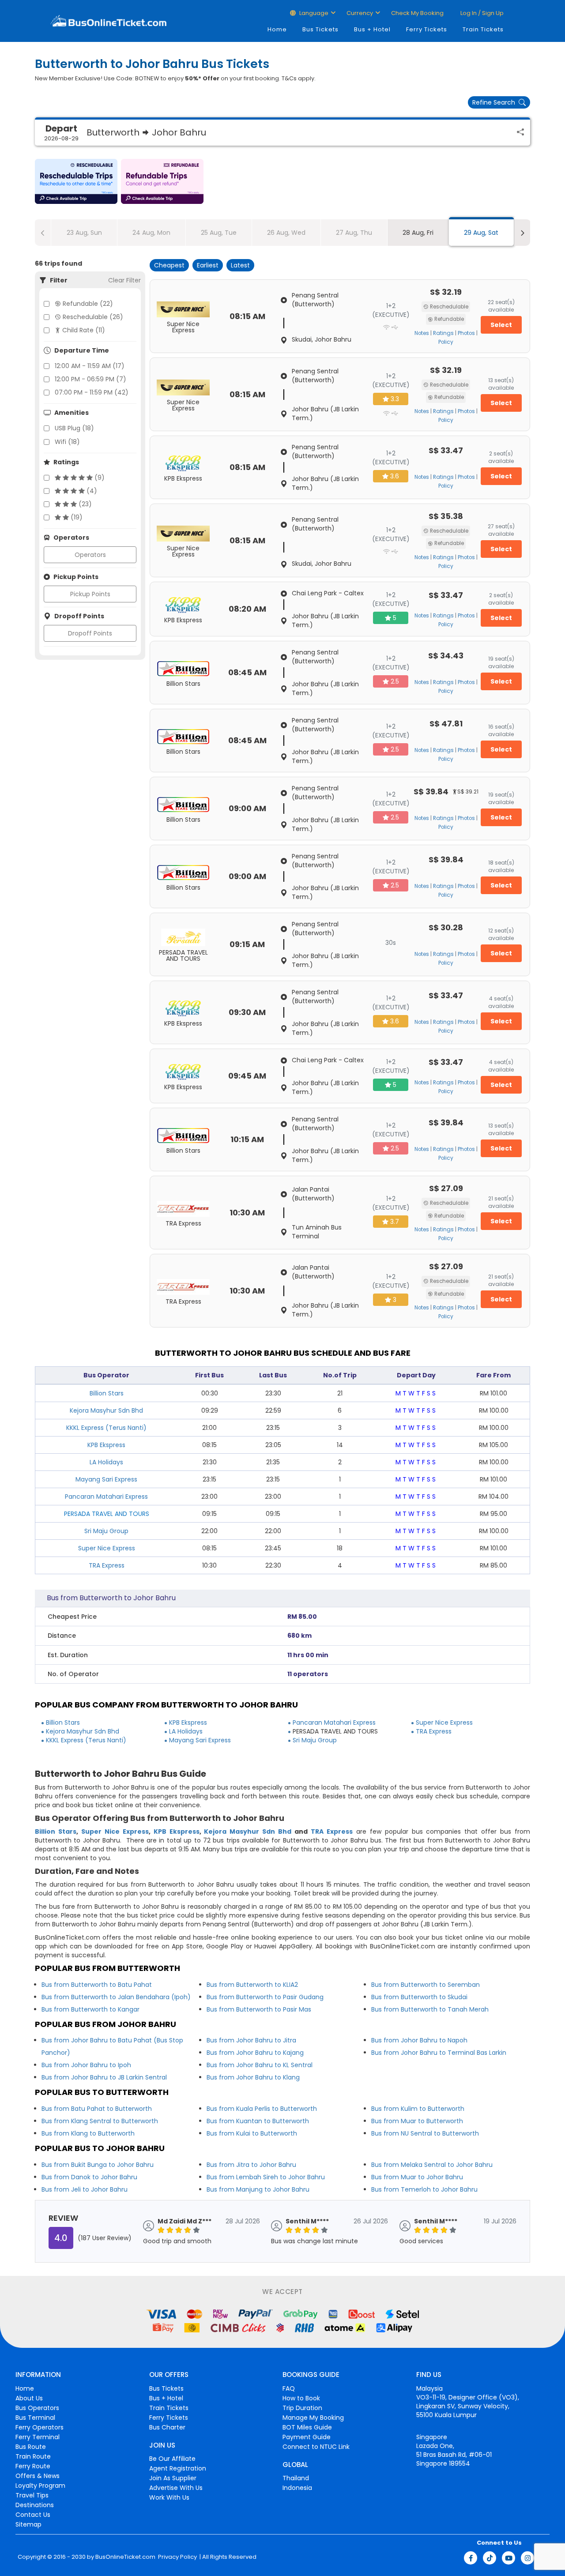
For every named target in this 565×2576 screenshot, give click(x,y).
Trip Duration (302, 2408)
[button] (76, 181)
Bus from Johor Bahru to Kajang (255, 2053)
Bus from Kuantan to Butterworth (258, 2121)
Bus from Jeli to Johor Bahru (85, 2189)
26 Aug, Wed (286, 233)
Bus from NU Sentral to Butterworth (425, 2133)
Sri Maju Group (106, 1531)
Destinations (35, 2505)
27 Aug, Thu (354, 233)
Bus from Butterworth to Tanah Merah (430, 2009)
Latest (240, 265)
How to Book (301, 2398)
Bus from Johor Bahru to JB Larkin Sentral (104, 2077)
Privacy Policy (177, 2557)
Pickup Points (90, 594)
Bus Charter (167, 2427)
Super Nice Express (107, 1548)
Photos (466, 333)
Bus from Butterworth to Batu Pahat (97, 1985)
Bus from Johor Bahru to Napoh (419, 2040)
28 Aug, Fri (418, 233)
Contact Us (33, 2515)
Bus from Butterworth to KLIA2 (252, 1985)
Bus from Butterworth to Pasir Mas (259, 2009)
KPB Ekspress (106, 1445)
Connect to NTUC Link (316, 2447)
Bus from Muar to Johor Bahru (417, 2177)
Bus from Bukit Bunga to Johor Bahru (98, 2165)
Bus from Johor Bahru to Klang (253, 2077)
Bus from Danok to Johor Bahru (89, 2177)
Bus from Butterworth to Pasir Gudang (265, 1997)
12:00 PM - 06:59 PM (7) (90, 379)
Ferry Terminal (38, 2437)
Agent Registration (178, 2468)
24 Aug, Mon (151, 233)
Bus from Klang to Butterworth (88, 2133)
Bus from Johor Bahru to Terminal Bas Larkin (439, 2053)
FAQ (289, 2388)
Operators (90, 555)
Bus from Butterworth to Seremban (426, 1985)
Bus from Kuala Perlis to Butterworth (262, 2109)
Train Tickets (483, 29)
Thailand (296, 2478)
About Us (29, 2398)
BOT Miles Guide (307, 2427)
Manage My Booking (313, 2418)
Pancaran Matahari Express (106, 1497)
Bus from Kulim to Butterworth (418, 2109)
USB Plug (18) (74, 428)
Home (277, 29)
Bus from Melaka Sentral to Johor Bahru (432, 2165)
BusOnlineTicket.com (125, 2557)
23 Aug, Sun (84, 233)
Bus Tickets (320, 29)
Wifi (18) (67, 442)
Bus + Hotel (372, 29)
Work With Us (169, 2497)
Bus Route (31, 2447)
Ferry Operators (40, 2427)
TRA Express (107, 1565)
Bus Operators (37, 2408)
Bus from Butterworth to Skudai (419, 1997)
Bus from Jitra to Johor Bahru (251, 2165)
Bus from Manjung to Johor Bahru (258, 2189)
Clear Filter (124, 280)
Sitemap (28, 2524)
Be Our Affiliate (172, 2459)
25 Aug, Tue (219, 233)
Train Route (33, 2456)
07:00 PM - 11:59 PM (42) (92, 392)
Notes (422, 333)
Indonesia (297, 2488)
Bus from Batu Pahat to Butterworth (97, 2109)
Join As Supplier (173, 2478)
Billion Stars (107, 1393)
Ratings (443, 333)
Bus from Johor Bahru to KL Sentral (260, 2065)
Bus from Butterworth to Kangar (90, 2009)
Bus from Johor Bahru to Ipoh (86, 2065)
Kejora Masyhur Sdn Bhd (106, 1410)
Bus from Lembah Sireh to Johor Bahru (266, 2177)
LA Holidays (106, 1462)
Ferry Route (33, 2466)
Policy (446, 342)
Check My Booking (417, 13)
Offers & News (38, 2476)
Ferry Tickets (427, 29)
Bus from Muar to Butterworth (417, 2121)
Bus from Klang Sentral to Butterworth (100, 2121)
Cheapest (169, 265)
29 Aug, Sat (481, 233)
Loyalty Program (40, 2486)
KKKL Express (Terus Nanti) (106, 1428)
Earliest (208, 265)
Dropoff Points (90, 633)
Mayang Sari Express (106, 1479)
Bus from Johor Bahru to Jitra (251, 2040)
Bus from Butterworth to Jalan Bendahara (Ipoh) (116, 1997)
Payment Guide (307, 2437)
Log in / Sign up (481, 13)
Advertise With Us (176, 2488)
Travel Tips (32, 2495)
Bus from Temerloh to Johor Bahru (424, 2189)
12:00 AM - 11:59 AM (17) (90, 366)
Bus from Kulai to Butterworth (252, 2133)
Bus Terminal (35, 2418)
